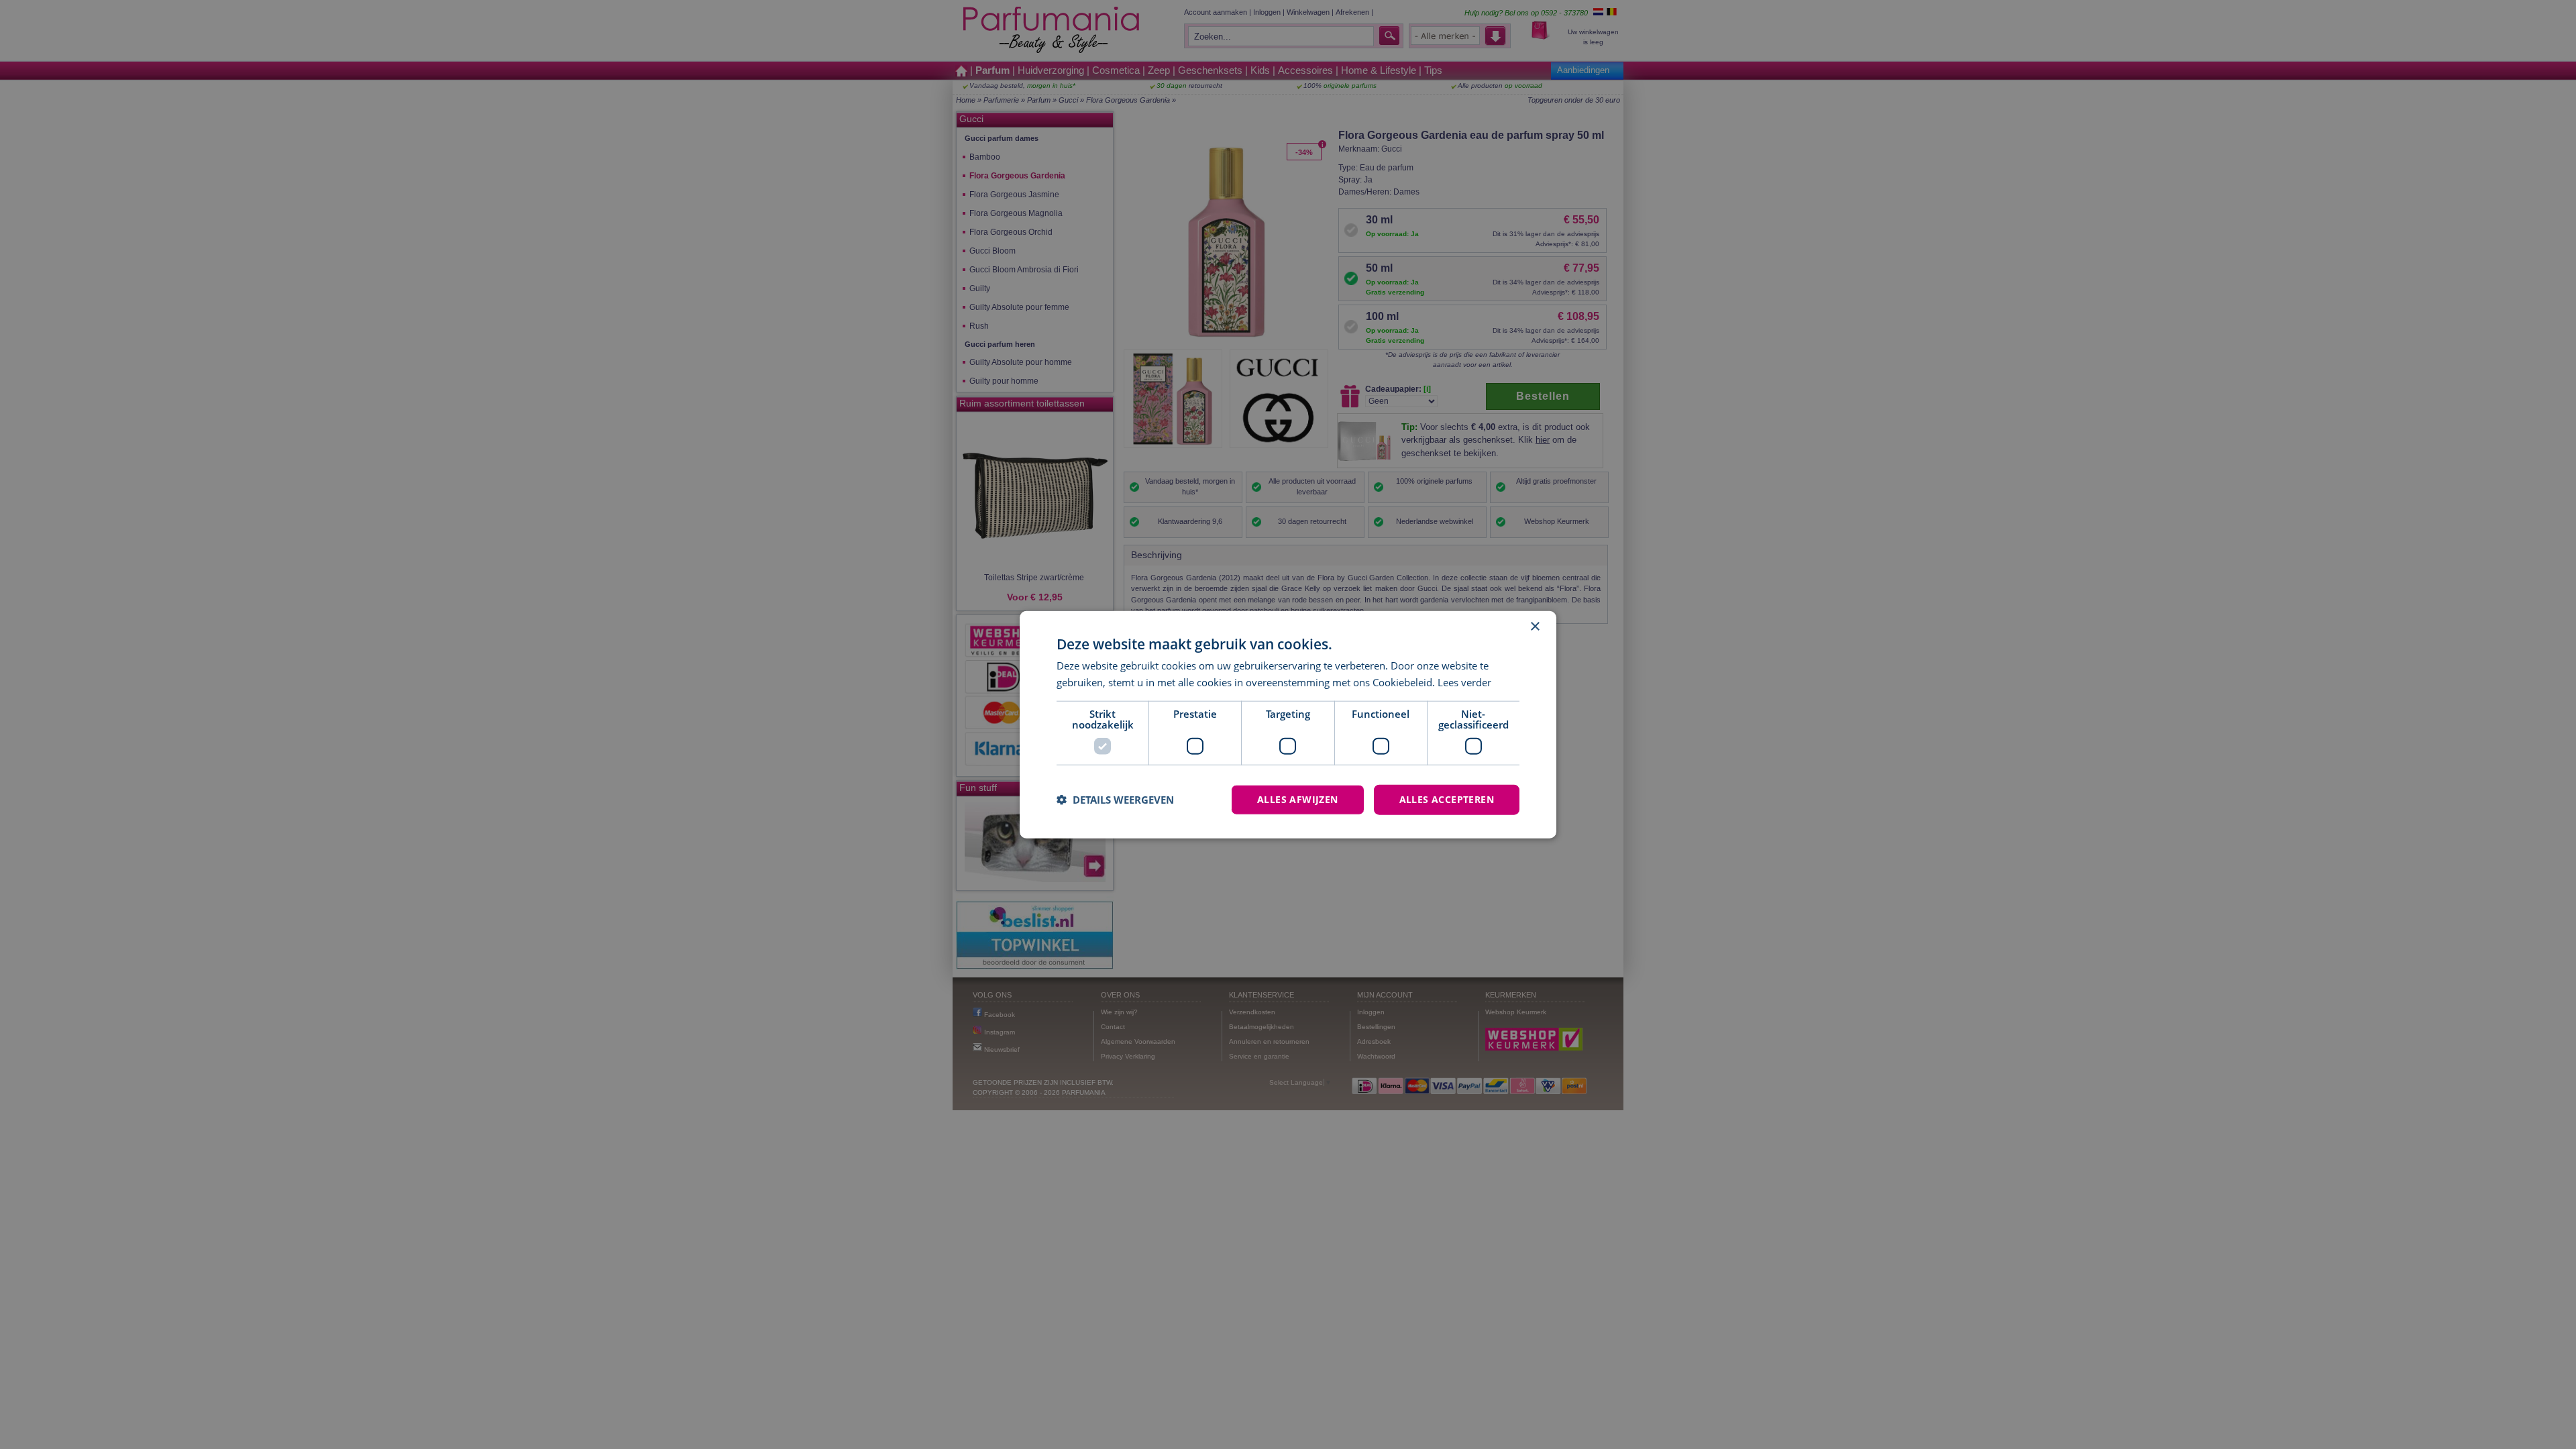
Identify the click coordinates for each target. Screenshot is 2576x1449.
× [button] (1535, 627)
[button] (1115, 800)
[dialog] (1288, 725)
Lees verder (1464, 682)
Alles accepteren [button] (1447, 799)
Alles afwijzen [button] (1298, 799)
